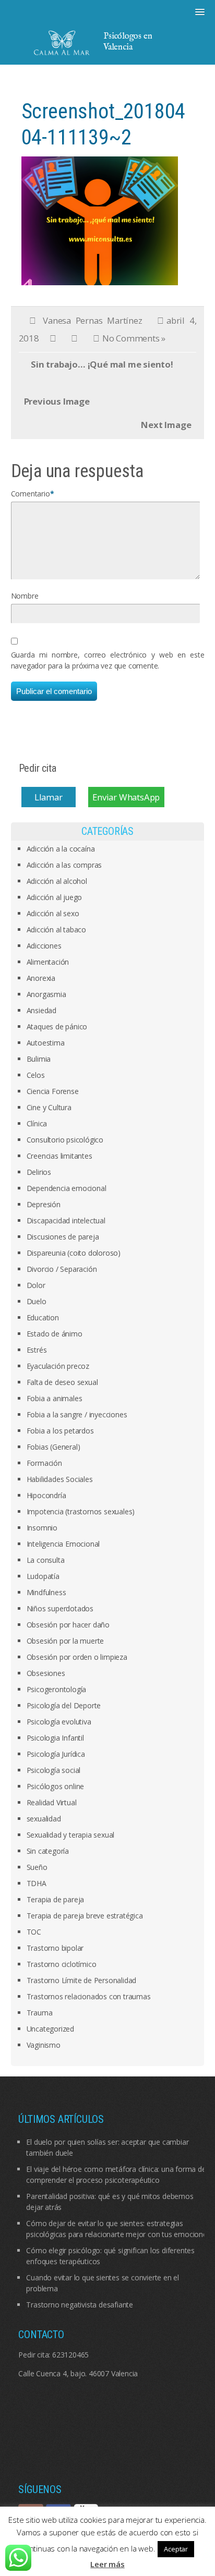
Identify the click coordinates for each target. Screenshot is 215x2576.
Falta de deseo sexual (62, 1382)
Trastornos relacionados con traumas (89, 1996)
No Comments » (134, 338)
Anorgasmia (46, 994)
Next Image (166, 425)
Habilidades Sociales (60, 1479)
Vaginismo (44, 2045)
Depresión (44, 1204)
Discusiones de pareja (63, 1237)
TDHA (37, 1883)
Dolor (36, 1285)
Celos (36, 1075)
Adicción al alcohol (57, 881)
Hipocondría (46, 1495)
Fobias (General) (53, 1447)
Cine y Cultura (49, 1107)
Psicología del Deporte (64, 1705)
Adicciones (44, 946)
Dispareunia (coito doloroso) (74, 1253)
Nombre (25, 596)
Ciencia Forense (53, 1091)
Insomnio (42, 1528)
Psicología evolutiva (59, 1722)
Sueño (37, 1867)
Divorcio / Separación (62, 1269)
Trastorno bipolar (55, 1948)
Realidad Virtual (52, 1802)
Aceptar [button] (176, 2549)
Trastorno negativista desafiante (80, 2305)
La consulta (46, 1560)
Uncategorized (50, 2029)
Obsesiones (46, 1673)
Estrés (37, 1350)
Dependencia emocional (67, 1188)
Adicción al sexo (53, 913)
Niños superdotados (60, 1608)
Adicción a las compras (64, 865)
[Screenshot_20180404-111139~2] (100, 220)
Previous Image (57, 401)
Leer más (107, 2564)
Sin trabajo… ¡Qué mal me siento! (102, 364)
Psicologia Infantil (55, 1738)
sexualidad (44, 1819)
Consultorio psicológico (65, 1140)
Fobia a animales (55, 1398)
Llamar (49, 797)
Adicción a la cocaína (61, 849)
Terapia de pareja (56, 1899)
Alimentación (48, 962)
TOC (34, 1932)
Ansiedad (41, 1010)
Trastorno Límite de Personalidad (82, 1980)
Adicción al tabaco (56, 929)
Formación (44, 1463)
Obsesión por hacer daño (68, 1625)
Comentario (31, 494)
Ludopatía (43, 1576)
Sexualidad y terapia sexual (71, 1835)
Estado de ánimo (55, 1334)
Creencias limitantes (59, 1156)
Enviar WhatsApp (126, 797)
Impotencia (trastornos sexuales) (81, 1511)
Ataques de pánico (57, 1026)
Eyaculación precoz (58, 1366)
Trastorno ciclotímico (62, 1964)
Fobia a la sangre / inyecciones (77, 1414)
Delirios (39, 1172)
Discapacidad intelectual (66, 1220)
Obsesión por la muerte (65, 1641)
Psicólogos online (56, 1786)
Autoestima (46, 1043)
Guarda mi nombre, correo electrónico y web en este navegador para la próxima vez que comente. (108, 660)
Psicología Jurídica (56, 1754)
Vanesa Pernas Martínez (92, 320)
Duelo (37, 1301)
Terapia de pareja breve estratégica (85, 1916)
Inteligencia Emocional (63, 1544)
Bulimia (39, 1059)
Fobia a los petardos (60, 1431)
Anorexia (41, 978)
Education (43, 1317)
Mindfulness (46, 1592)
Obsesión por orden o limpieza (77, 1657)
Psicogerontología (57, 1689)
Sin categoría (48, 1851)
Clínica (37, 1123)
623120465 (70, 2355)
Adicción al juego (55, 897)
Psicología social (54, 1770)
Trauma (40, 2013)
